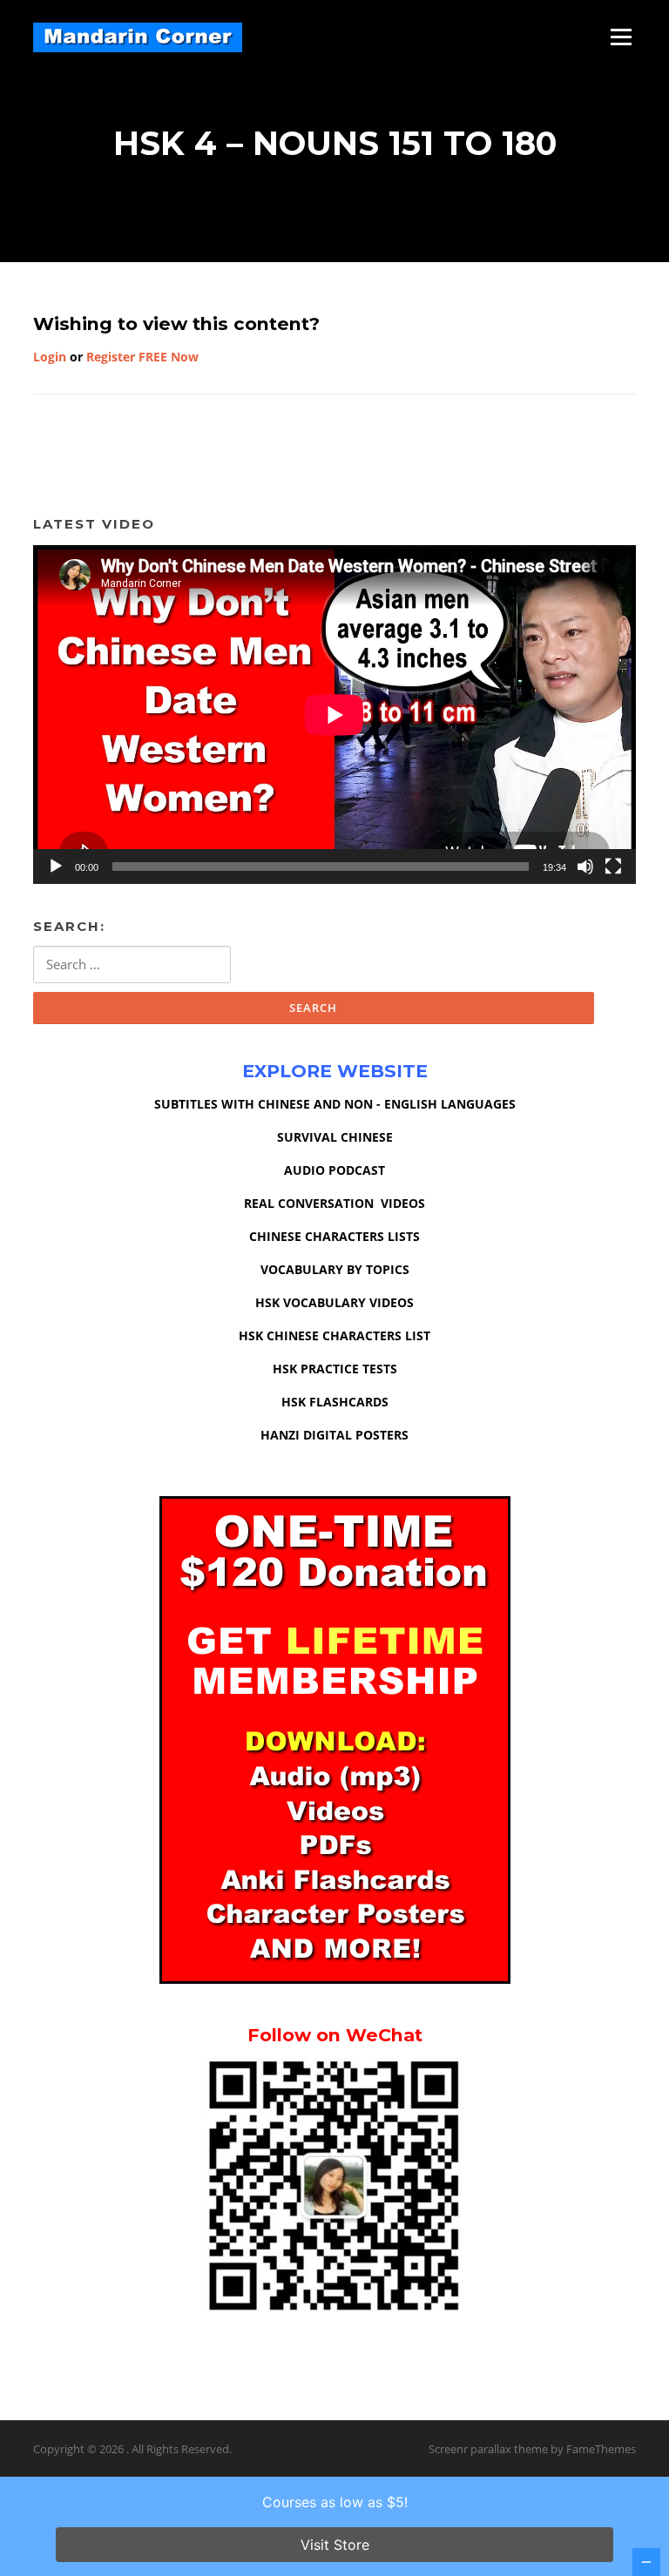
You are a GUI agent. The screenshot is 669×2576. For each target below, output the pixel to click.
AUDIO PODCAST (334, 1170)
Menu (621, 37)
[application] (334, 715)
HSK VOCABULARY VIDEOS (334, 1302)
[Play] (56, 867)
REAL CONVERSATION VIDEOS (334, 1203)
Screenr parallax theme (488, 2449)
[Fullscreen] (613, 867)
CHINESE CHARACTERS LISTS (334, 1236)
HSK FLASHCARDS (335, 1402)
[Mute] (585, 867)
